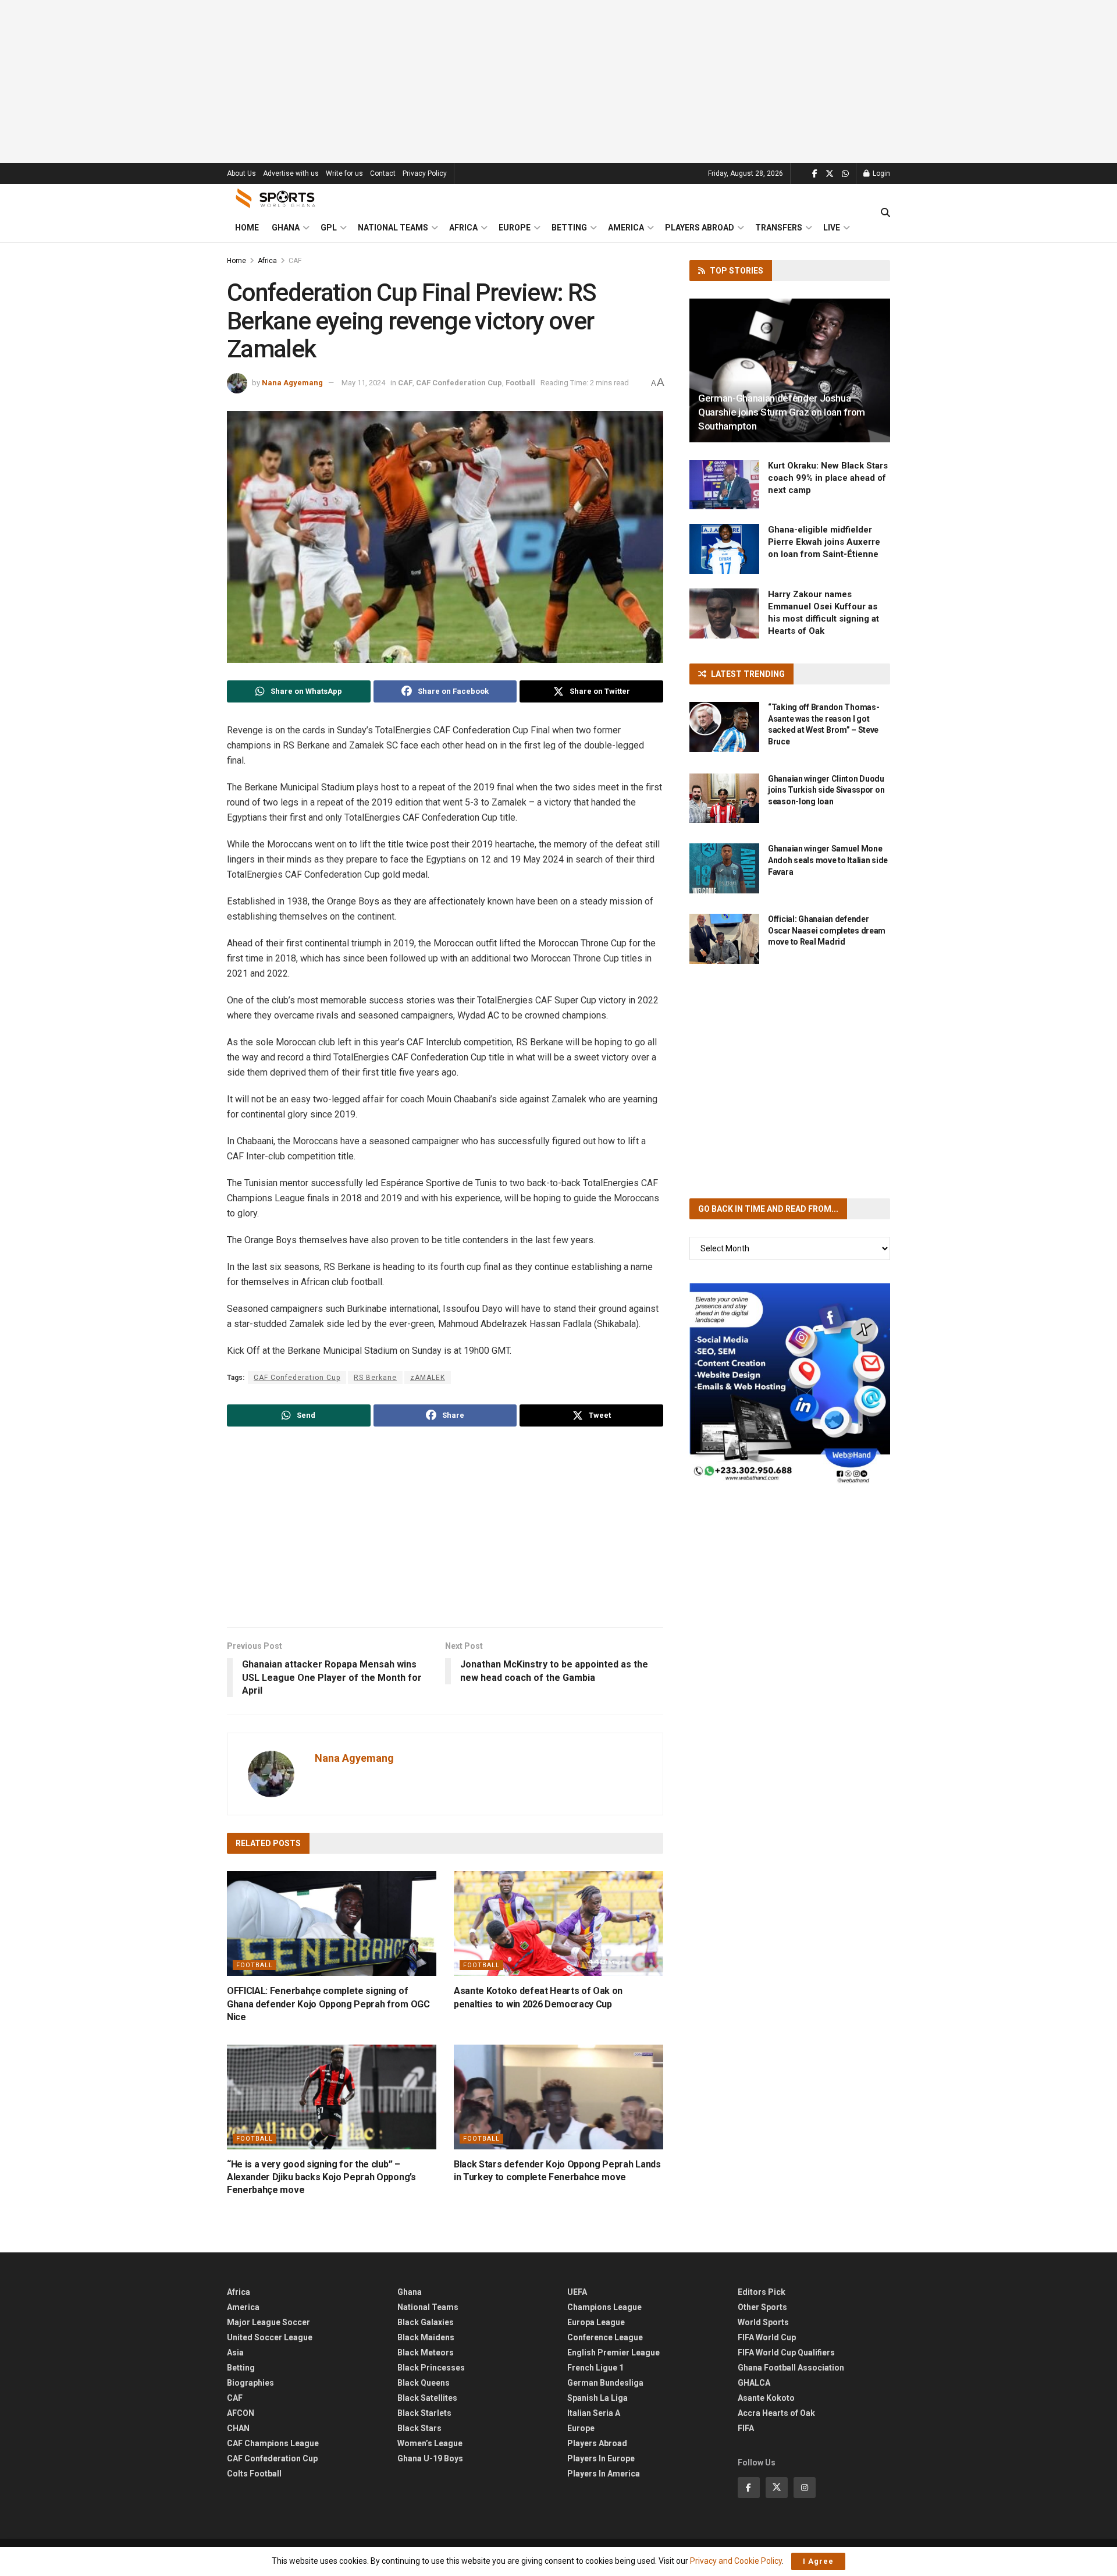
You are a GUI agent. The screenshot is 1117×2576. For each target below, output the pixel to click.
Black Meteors (426, 2353)
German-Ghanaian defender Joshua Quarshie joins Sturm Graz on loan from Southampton (782, 412)
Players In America (604, 2474)
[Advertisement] (558, 81)
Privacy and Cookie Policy (736, 2561)
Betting (569, 228)
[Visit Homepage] (276, 198)
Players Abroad (700, 228)
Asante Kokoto (766, 2398)
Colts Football (254, 2474)
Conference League (605, 2337)
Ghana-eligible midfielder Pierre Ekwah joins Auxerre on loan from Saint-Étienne (824, 542)
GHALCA (754, 2383)
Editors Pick (762, 2292)
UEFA (577, 2292)
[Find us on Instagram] (805, 2488)
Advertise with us (291, 173)
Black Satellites (427, 2398)
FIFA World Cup (767, 2337)
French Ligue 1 (595, 2368)
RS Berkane (375, 1378)
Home (247, 228)
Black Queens (424, 2383)
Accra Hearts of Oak (776, 2413)
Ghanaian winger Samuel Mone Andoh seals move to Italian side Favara (828, 860)
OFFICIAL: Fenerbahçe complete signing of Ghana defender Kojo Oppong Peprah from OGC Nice (328, 2004)
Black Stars (419, 2428)
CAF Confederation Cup (459, 383)
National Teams (393, 228)
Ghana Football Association (791, 2368)
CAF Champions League (273, 2443)
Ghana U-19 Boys (430, 2458)
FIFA (746, 2428)
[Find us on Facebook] (815, 174)
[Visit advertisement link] (790, 1384)
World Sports (763, 2322)
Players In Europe (601, 2458)
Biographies (250, 2383)
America (626, 228)
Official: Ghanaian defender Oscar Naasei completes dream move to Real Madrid (827, 930)
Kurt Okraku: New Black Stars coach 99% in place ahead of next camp (828, 478)
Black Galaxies (426, 2322)
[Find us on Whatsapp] (845, 174)
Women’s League (430, 2443)
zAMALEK (428, 1378)
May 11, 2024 (363, 383)
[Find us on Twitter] (830, 174)
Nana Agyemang (292, 383)
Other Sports (762, 2307)
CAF (295, 261)
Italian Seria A (594, 2413)
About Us (241, 173)
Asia (235, 2353)
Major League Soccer (268, 2322)
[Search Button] (885, 213)
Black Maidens (426, 2337)
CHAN (238, 2428)
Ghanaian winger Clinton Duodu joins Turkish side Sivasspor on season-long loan (826, 790)
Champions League (604, 2307)
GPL (329, 228)
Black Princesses (431, 2368)
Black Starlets (424, 2413)
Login (881, 173)
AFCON (241, 2413)
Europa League (596, 2322)
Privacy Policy (425, 173)
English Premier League (613, 2353)
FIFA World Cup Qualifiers (786, 2353)
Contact (383, 173)
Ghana (286, 228)
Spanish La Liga (597, 2398)
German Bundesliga (605, 2383)
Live (832, 228)
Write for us (344, 173)
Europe (515, 228)
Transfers (779, 228)
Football (520, 383)
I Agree (818, 2561)
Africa (463, 228)
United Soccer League (270, 2337)
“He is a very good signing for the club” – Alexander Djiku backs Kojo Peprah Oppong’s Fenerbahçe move (321, 2177)
